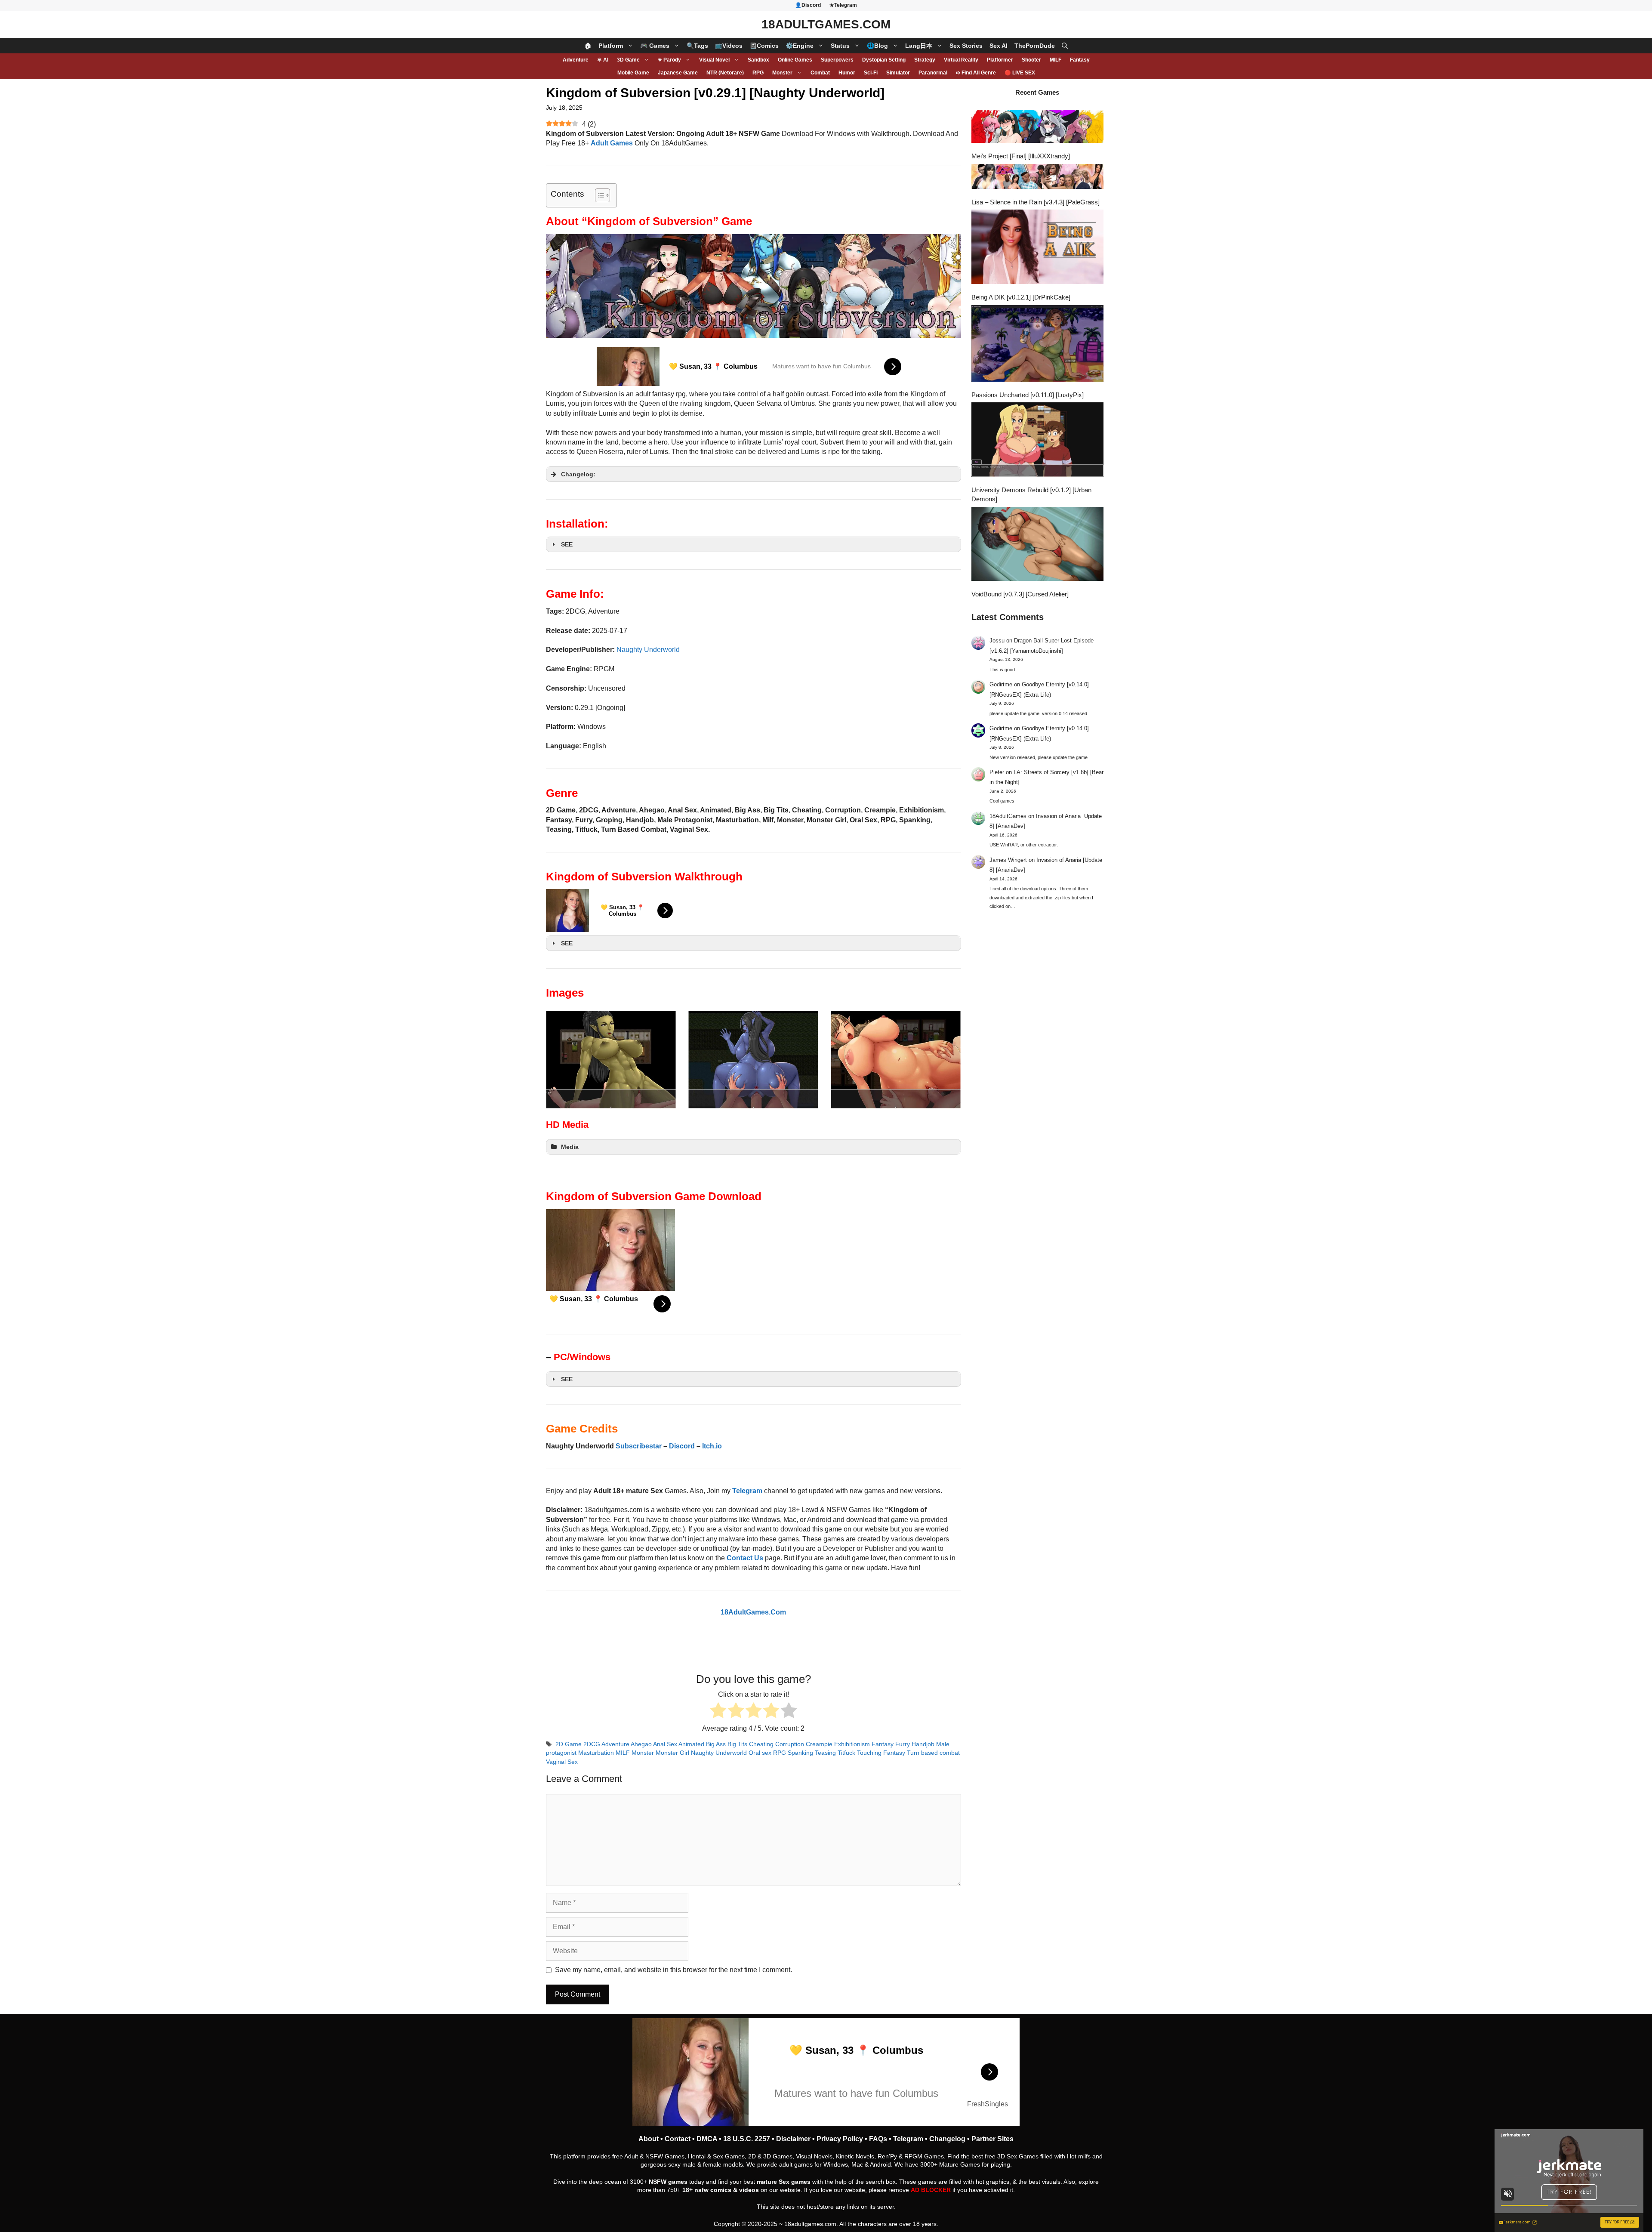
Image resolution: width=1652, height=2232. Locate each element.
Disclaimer (793, 2139)
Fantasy (1080, 60)
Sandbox (758, 60)
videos (749, 2190)
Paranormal (933, 73)
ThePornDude (1035, 46)
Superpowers (837, 60)
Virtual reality (961, 60)
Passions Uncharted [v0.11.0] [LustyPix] (1028, 395)
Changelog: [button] (578, 474)
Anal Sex (665, 1744)
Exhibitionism (852, 1744)
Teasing (825, 1753)
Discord (682, 1446)
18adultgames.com (810, 2224)
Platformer (1000, 60)
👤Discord (808, 5)
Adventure (576, 60)
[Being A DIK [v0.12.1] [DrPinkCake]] (1038, 248)
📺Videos (729, 46)
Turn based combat (933, 1753)
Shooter (1031, 60)
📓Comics (764, 46)
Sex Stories (966, 46)
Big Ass (716, 1744)
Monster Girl (672, 1753)
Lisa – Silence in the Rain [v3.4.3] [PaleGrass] (1036, 202)
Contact (678, 2139)
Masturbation (596, 1753)
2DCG (592, 1744)
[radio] (718, 1712)
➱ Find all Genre (976, 73)
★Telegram (843, 5)
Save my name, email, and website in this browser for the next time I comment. (673, 1970)
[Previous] (564, 1060)
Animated (691, 1744)
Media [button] (570, 1147)
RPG (758, 73)
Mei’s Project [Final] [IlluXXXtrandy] (1021, 156)
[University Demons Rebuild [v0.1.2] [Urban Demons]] (1038, 441)
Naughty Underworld (648, 650)
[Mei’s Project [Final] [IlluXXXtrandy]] (1038, 127)
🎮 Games (655, 46)
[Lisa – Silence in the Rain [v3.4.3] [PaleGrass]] (1038, 178)
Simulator (898, 73)
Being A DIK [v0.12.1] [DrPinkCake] (1021, 297)
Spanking (800, 1753)
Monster (782, 73)
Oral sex (760, 1753)
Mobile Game (633, 73)
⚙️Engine (800, 46)
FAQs (878, 2139)
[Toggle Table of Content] (598, 195)
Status (840, 46)
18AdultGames (1008, 816)
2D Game (569, 1744)
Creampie (819, 1744)
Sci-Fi (871, 73)
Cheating (761, 1744)
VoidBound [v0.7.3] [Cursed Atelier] (1020, 594)
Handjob (923, 1744)
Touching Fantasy (881, 1753)
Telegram (908, 2139)
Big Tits (737, 1744)
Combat (820, 73)
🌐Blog (877, 46)
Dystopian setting (884, 60)
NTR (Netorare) (725, 73)
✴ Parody (669, 60)
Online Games (795, 60)
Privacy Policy (840, 2139)
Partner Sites (992, 2139)
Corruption (790, 1744)
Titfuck (846, 1753)
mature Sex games (784, 2182)
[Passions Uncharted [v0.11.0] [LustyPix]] (1038, 344)
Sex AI (999, 46)
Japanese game (678, 73)
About (649, 2139)
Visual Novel (714, 60)
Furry (903, 1744)
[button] (1065, 46)
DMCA (707, 2139)
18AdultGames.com (826, 24)
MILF (1056, 60)
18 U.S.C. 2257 (747, 2139)
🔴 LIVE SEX (1020, 73)
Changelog (947, 2139)
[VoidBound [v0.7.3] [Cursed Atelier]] (1038, 545)
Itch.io (712, 1446)
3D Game (628, 60)
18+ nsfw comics (707, 2190)
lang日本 (919, 46)
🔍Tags (697, 46)
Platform (611, 46)
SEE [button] (567, 544)
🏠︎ (588, 46)
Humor (847, 73)
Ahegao (641, 1744)
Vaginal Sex (562, 1762)
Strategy (925, 60)
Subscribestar (639, 1446)
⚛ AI (603, 60)
